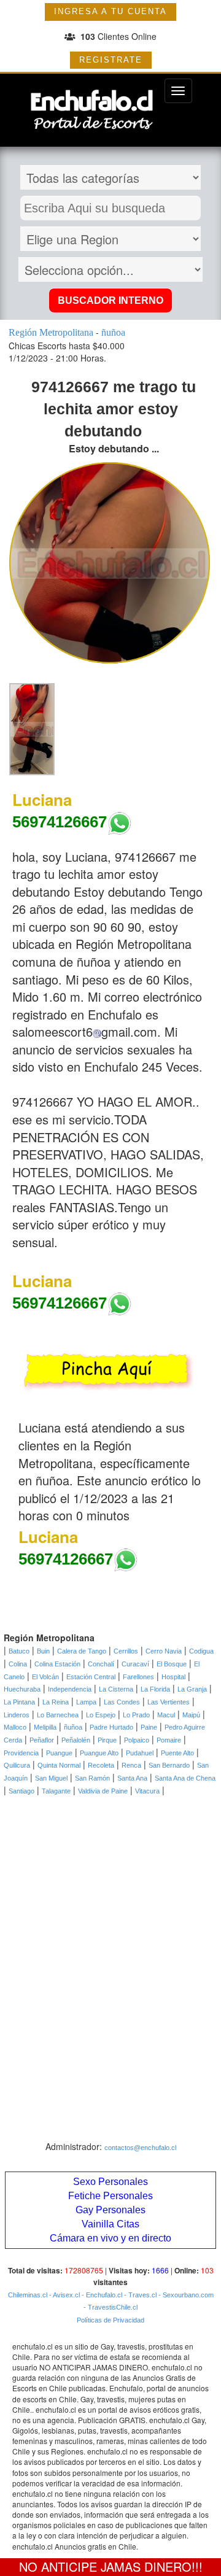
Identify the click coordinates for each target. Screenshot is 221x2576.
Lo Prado (136, 1715)
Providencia (21, 1753)
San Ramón (92, 1778)
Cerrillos (126, 1651)
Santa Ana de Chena (185, 1778)
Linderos (17, 1715)
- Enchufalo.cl (101, 2295)
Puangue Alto (99, 1753)
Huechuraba (22, 1689)
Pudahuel (140, 1753)
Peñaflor (42, 1740)
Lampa (86, 1702)
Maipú (191, 1715)
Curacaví (135, 1664)
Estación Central (91, 1677)
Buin (43, 1651)
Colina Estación (57, 1664)
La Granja (192, 1689)
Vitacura (147, 1791)
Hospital (173, 1677)
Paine (149, 1727)
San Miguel (51, 1778)
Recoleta (101, 1765)
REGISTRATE (111, 60)
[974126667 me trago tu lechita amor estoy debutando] (32, 729)
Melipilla (45, 1727)
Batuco (19, 1651)
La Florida (155, 1689)
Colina (18, 1664)
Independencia (70, 1689)
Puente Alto (177, 1753)
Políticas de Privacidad (110, 2320)
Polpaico (137, 1740)
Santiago (21, 1791)
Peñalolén (76, 1740)
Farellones (138, 1677)
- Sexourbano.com (185, 2295)
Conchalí (101, 1664)
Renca (131, 1765)
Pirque (107, 1740)
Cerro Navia (164, 1651)
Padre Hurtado (111, 1727)
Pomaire (169, 1740)
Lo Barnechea (58, 1715)
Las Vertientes (169, 1702)
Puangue (59, 1753)
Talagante (56, 1791)
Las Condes (122, 1702)
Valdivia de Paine (103, 1791)
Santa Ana (132, 1778)
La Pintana (19, 1702)
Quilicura (17, 1765)
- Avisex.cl (64, 2295)
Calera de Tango (82, 1651)
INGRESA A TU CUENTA (110, 11)
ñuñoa (73, 1727)
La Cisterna (116, 1689)
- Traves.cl (139, 2295)
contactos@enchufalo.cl (140, 2148)
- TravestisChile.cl (110, 2307)
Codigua (201, 1651)
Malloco (15, 1727)
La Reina (56, 1702)
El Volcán (45, 1677)
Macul (166, 1715)
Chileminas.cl (28, 2295)
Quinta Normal (59, 1765)
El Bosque (172, 1664)
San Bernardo (169, 1765)
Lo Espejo (101, 1715)
